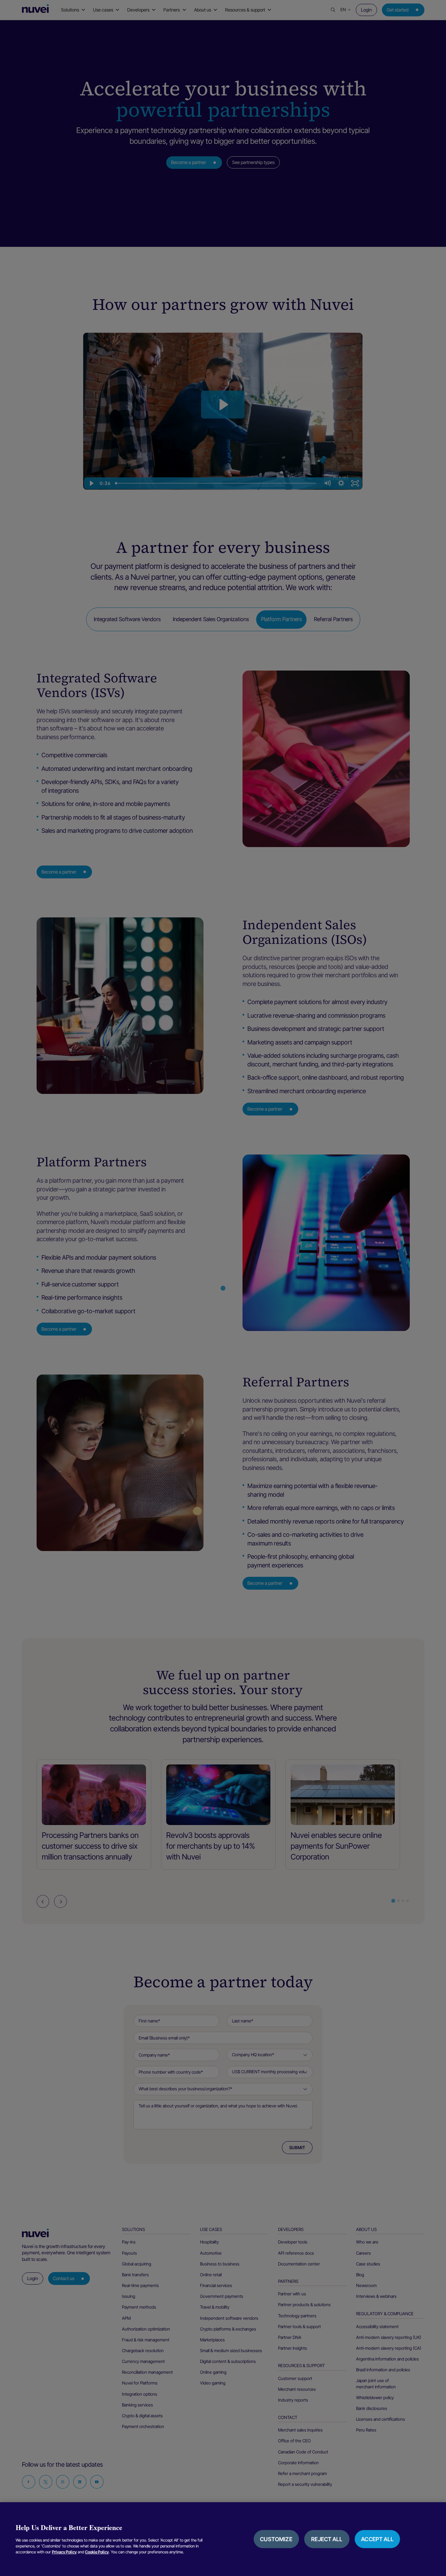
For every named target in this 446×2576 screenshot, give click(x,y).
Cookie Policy (97, 2552)
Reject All (327, 2539)
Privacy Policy (64, 2552)
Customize (276, 2539)
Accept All (377, 2539)
